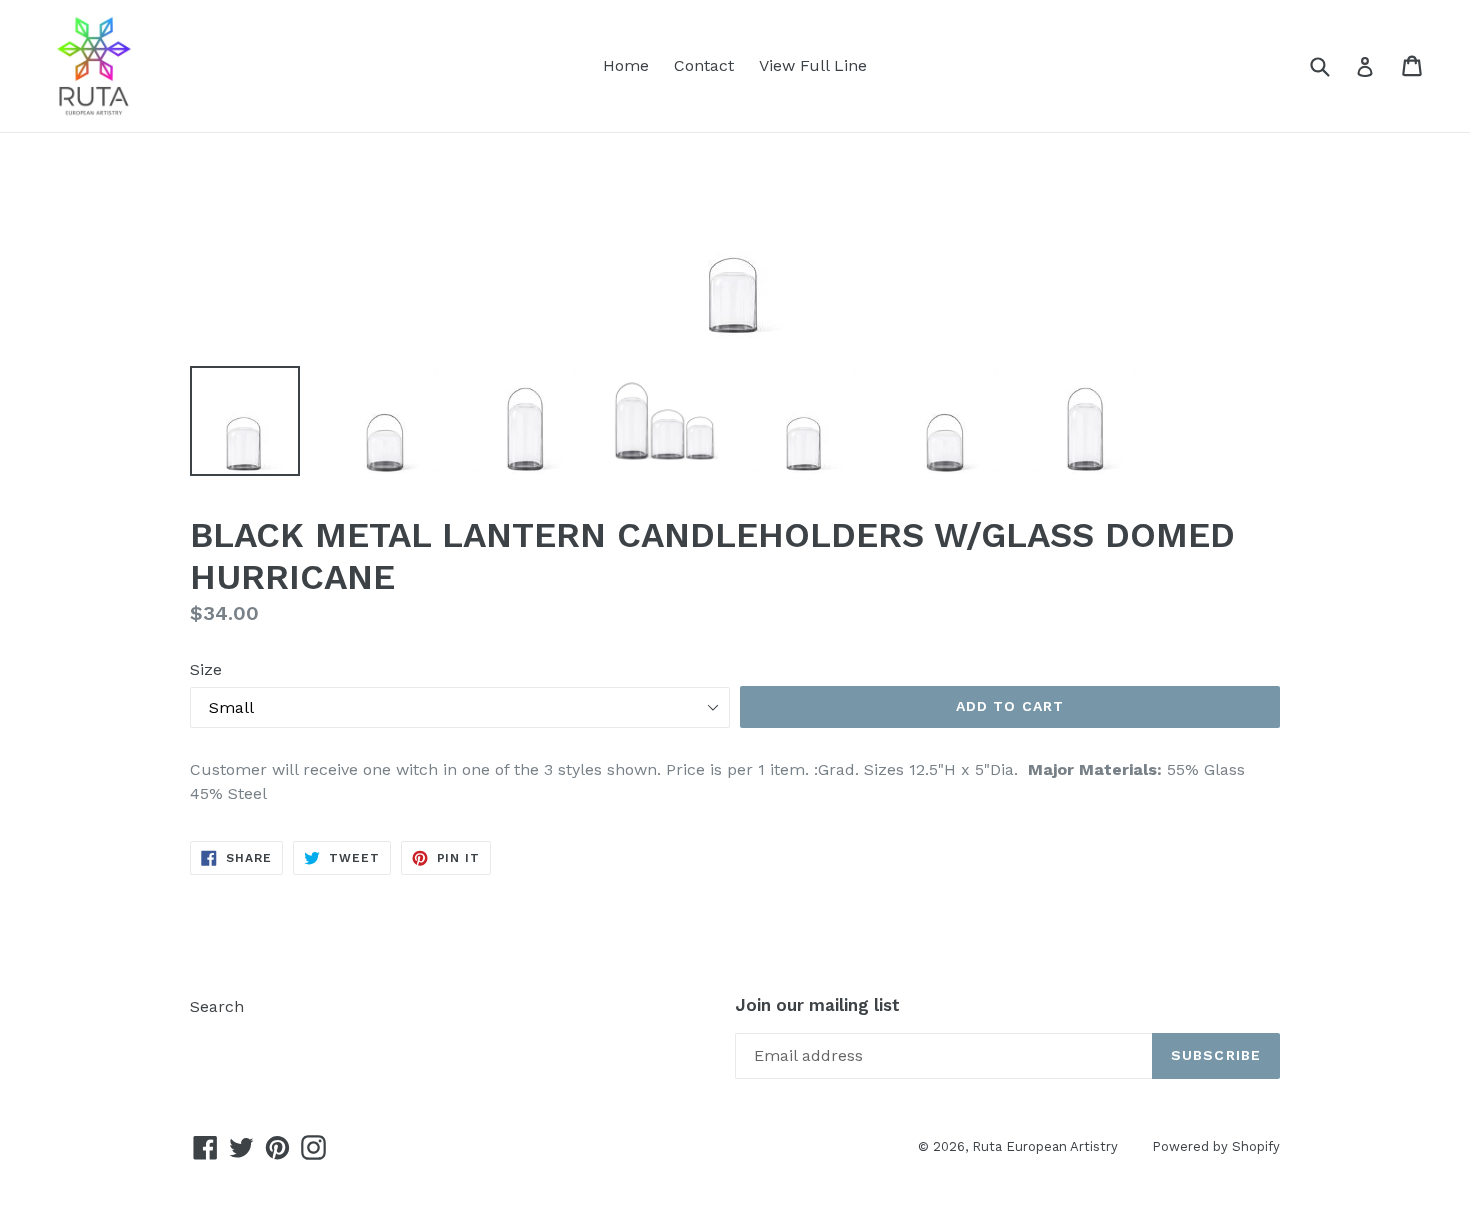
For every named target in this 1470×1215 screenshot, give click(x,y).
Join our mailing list (817, 1005)
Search (217, 1006)
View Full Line (813, 65)
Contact (704, 65)
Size (206, 669)
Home (626, 65)
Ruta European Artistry (1047, 1146)
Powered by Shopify (1216, 1146)
